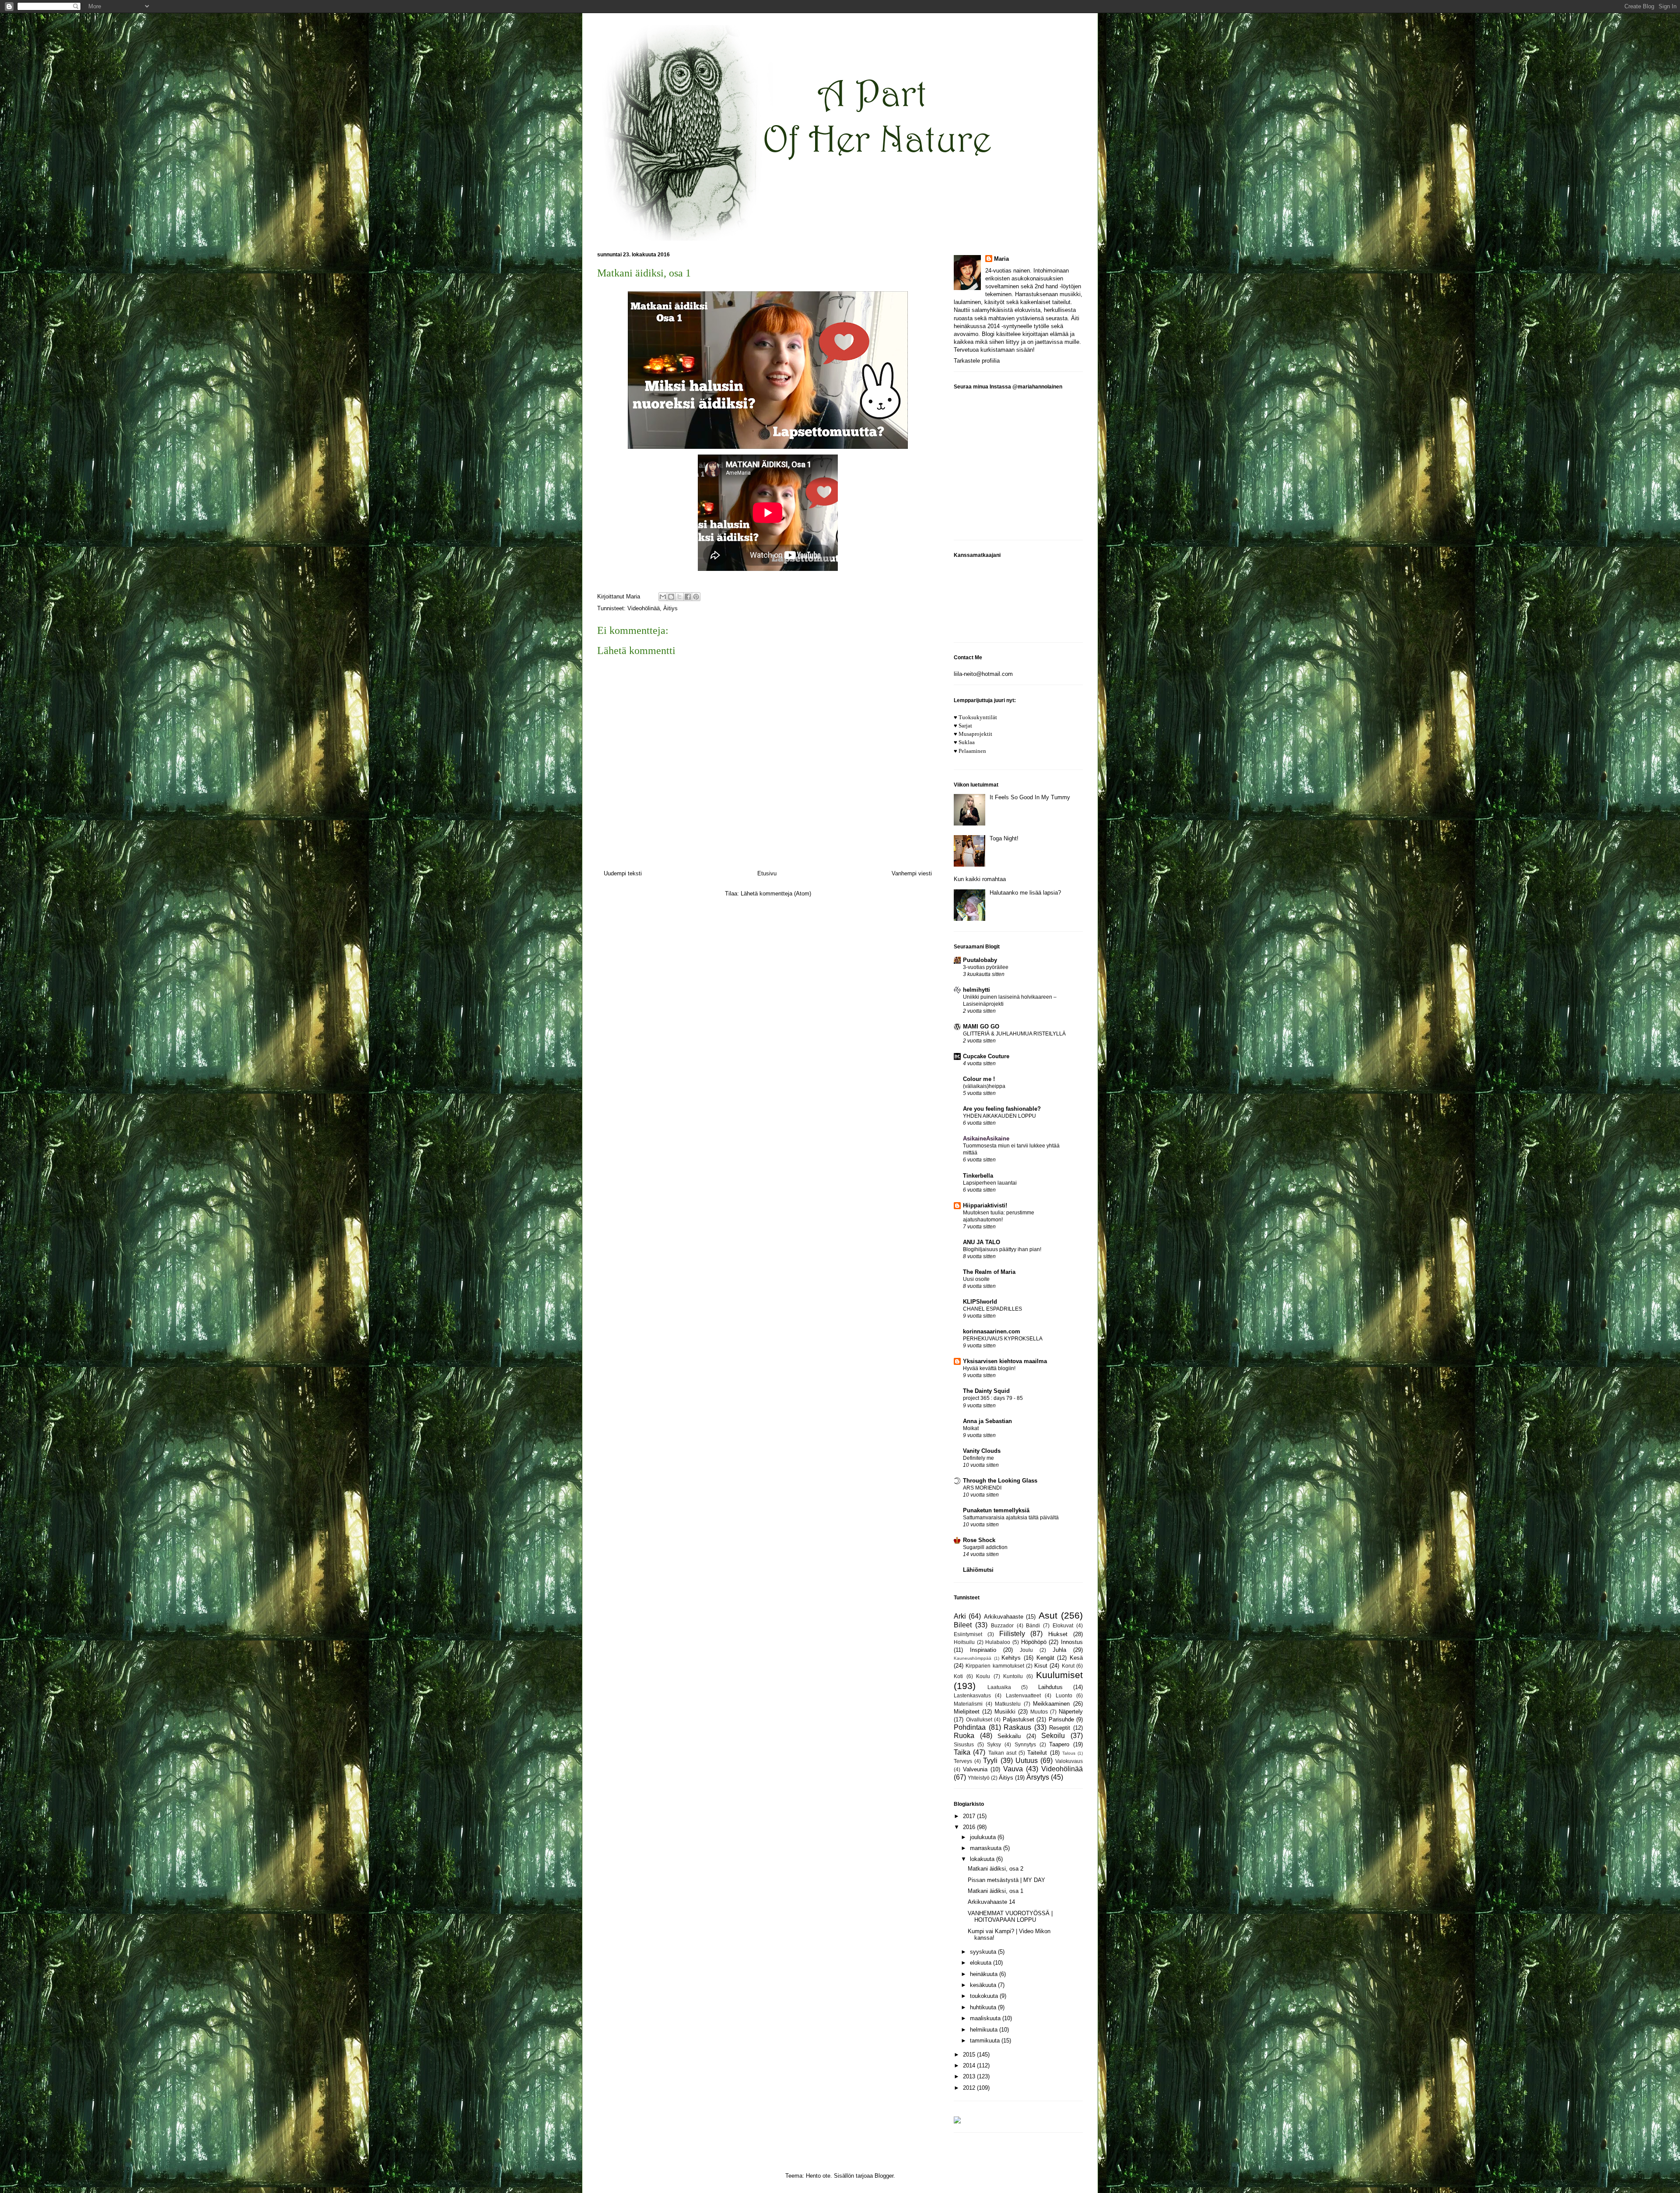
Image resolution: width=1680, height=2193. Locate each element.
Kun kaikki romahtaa (980, 879)
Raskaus (1017, 1727)
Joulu (1026, 1650)
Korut (1068, 1666)
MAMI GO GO (981, 1027)
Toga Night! (1004, 838)
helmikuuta (985, 2030)
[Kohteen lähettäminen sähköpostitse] (663, 597)
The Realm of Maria (989, 1272)
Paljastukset (1018, 1719)
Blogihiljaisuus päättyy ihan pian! (1002, 1249)
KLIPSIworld (980, 1302)
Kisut (1041, 1666)
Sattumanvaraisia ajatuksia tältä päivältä (1011, 1518)
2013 (970, 2076)
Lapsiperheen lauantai (990, 1183)
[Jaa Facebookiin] (688, 597)
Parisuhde (1061, 1719)
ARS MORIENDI (982, 1488)
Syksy (994, 1744)
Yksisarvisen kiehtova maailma (1005, 1361)
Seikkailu (1009, 1736)
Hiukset (1058, 1634)
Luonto (1064, 1695)
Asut (1048, 1615)
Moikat (971, 1428)
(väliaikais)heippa (984, 1086)
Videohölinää (644, 608)
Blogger (884, 2176)
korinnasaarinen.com (992, 1331)
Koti (958, 1676)
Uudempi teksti (623, 873)
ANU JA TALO (982, 1242)
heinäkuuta (985, 1974)
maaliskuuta (986, 2018)
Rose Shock (979, 1540)
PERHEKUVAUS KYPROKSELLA (1003, 1339)
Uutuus (1027, 1761)
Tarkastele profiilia (977, 361)
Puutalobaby (980, 960)
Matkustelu (1008, 1704)
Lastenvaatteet (1023, 1695)
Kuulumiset (1059, 1675)
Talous (1069, 1753)
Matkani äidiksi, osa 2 (996, 1869)
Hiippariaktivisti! (985, 1205)
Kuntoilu (1013, 1676)
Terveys (963, 1761)
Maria (1001, 259)
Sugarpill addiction (985, 1547)
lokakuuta (983, 1859)
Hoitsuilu (964, 1642)
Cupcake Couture (986, 1056)
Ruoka (964, 1736)
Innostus (1072, 1642)
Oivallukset (979, 1719)
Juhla (1059, 1650)
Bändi (1033, 1625)
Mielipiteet (967, 1712)
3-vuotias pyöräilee (986, 967)
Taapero (1059, 1744)
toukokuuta (985, 1996)
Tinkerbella (978, 1176)
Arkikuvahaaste (1004, 1617)
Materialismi (968, 1704)
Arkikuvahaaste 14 (991, 1902)
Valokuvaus (1069, 1761)
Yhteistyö (979, 1778)
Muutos (1039, 1712)
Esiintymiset (968, 1634)
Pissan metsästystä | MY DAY (1006, 1880)
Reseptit (1060, 1728)
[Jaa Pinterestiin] (696, 597)
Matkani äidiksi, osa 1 (996, 1891)
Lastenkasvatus (972, 1695)
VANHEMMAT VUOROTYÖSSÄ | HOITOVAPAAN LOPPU (1010, 1917)
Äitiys (670, 608)
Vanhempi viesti (912, 873)
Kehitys (1011, 1658)
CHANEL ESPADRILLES (992, 1309)
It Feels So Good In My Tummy (1030, 797)
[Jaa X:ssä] (679, 597)
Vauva (1013, 1769)
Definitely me (978, 1458)
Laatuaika (999, 1687)
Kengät (1045, 1658)
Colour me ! (979, 1079)
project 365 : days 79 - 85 (993, 1398)
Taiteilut (1037, 1753)
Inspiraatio (983, 1650)
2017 (970, 1816)
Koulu (983, 1676)
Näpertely (1071, 1712)
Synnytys (1025, 1744)
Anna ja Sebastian (987, 1421)
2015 (970, 2055)
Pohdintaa (970, 1727)
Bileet (963, 1625)
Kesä (1076, 1658)
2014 (970, 2065)
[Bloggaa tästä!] (671, 597)
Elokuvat (1063, 1625)
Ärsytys (1038, 1777)
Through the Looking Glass (1000, 1481)
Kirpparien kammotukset (995, 1666)
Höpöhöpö (1034, 1642)
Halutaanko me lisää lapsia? (1025, 893)
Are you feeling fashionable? (1002, 1109)
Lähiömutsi (978, 1570)
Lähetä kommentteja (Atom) (776, 894)
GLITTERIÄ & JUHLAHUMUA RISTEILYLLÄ (1014, 1034)
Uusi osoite (976, 1279)
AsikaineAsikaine (986, 1138)
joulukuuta (984, 1837)
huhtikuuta (984, 2007)
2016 (970, 1827)
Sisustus (964, 1744)
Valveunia (975, 1769)
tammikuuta (986, 2041)
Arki (960, 1616)
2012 (970, 2088)
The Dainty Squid (986, 1391)
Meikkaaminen (1051, 1704)
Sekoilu (1053, 1736)
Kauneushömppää (973, 1658)
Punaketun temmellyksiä (996, 1510)
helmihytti (976, 990)
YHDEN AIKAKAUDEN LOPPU (999, 1116)
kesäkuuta (984, 1985)
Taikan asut (1002, 1753)
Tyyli (990, 1761)
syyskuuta (984, 1952)
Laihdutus (1050, 1687)
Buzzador (1002, 1625)
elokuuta (982, 1963)
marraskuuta (987, 1848)
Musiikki (1005, 1712)
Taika (962, 1752)
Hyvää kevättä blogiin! (989, 1368)
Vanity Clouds (982, 1451)
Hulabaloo (998, 1642)
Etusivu (767, 873)
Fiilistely (1012, 1634)
